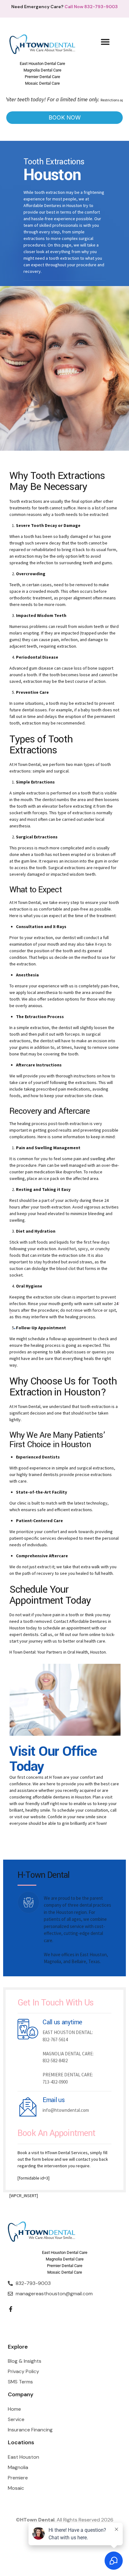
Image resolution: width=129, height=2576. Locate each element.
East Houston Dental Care (42, 64)
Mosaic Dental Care (42, 83)
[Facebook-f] (11, 2309)
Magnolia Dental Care (42, 70)
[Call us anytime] (28, 2029)
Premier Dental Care (42, 77)
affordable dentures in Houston (62, 1797)
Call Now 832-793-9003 (91, 7)
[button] (105, 42)
